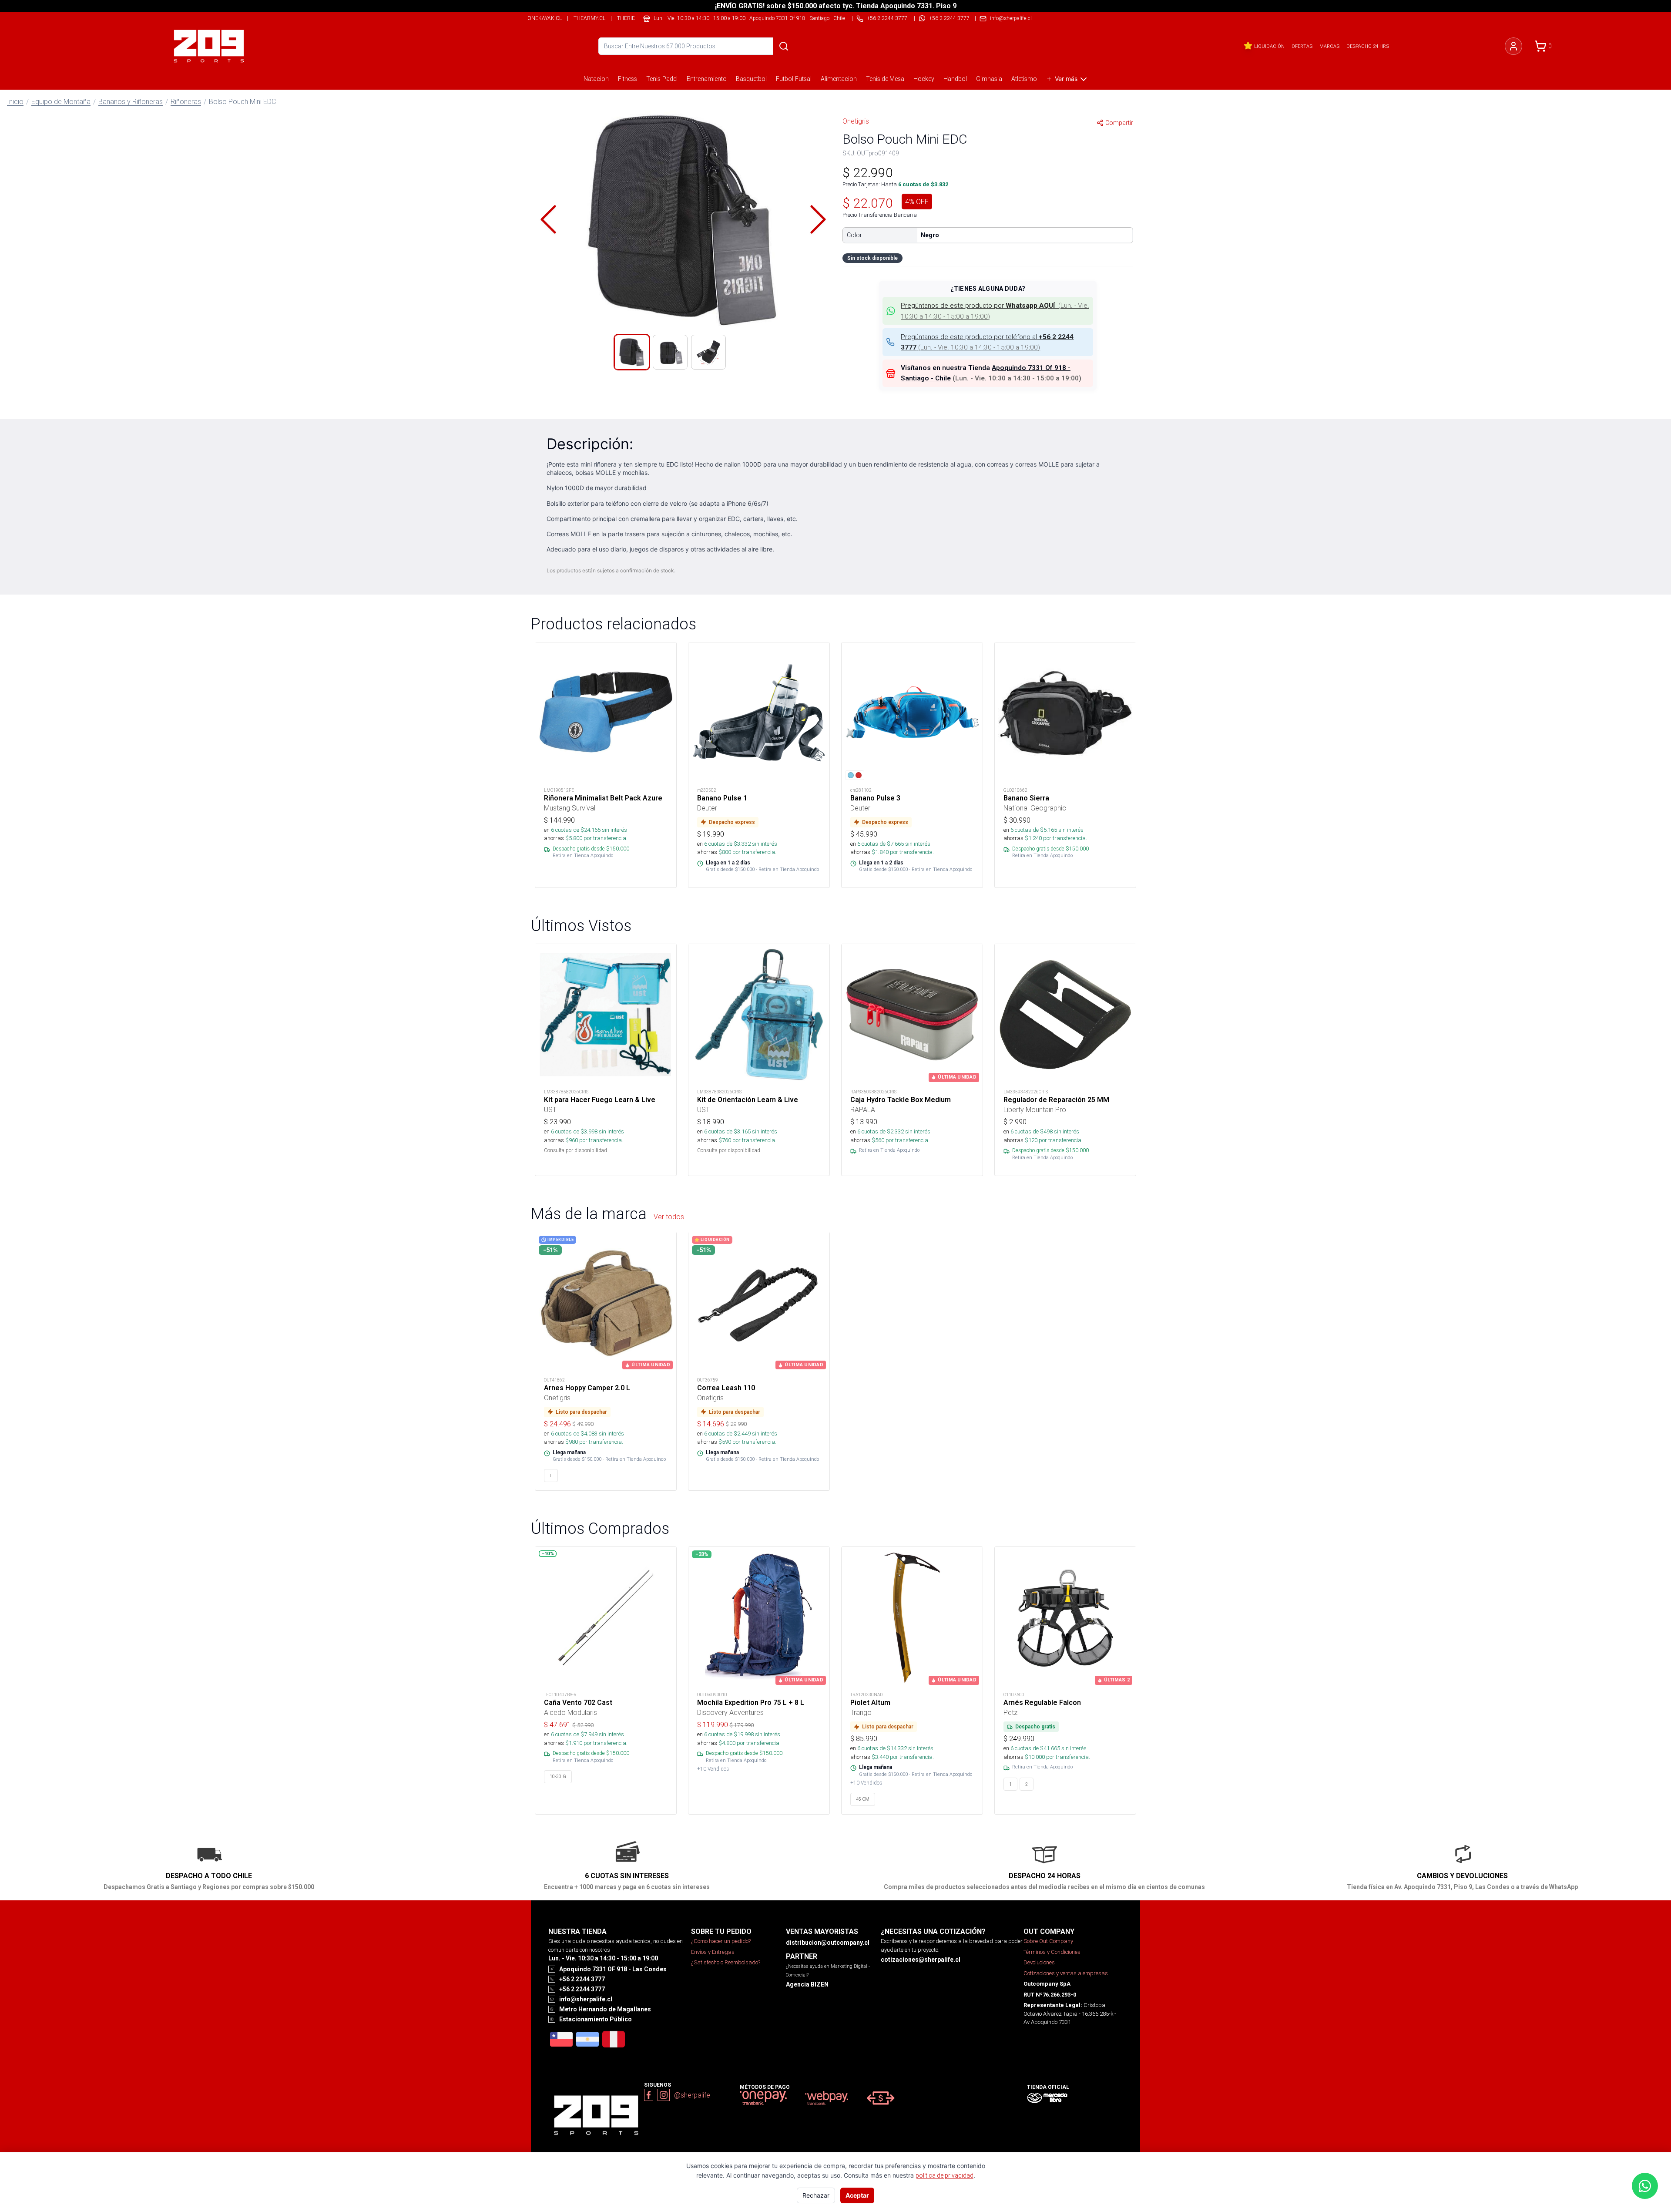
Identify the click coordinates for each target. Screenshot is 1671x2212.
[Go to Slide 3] (708, 352)
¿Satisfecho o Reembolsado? (726, 1962)
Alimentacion (839, 79)
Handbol (955, 79)
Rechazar (816, 2195)
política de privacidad (945, 2175)
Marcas (1329, 46)
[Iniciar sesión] (1513, 46)
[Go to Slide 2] (670, 352)
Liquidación (1269, 46)
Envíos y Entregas (713, 1952)
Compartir (1119, 123)
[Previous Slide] (548, 219)
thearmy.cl (589, 18)
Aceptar (857, 2195)
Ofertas (1302, 46)
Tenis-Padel (662, 79)
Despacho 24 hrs (1368, 46)
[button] (683, 219)
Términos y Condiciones (1052, 1952)
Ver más (1066, 79)
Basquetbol (751, 79)
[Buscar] (784, 46)
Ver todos (669, 1217)
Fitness (627, 79)
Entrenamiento (707, 79)
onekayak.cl (545, 18)
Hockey (924, 79)
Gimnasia (989, 79)
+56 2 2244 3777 (949, 18)
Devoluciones (1039, 1962)
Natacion (596, 79)
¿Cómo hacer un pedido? (721, 1941)
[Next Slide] (818, 219)
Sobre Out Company (1048, 1941)
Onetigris (856, 121)
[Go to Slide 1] (632, 352)
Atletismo (1024, 79)
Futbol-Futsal (794, 79)
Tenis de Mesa (885, 79)
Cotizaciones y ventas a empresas (1066, 1973)
